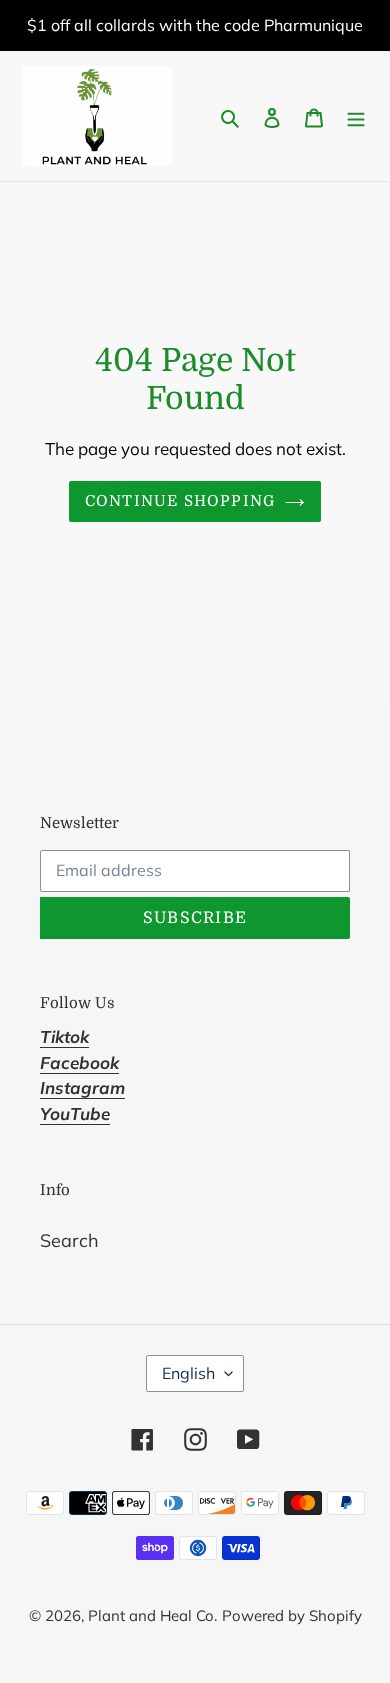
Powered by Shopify (292, 1615)
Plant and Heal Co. (152, 1615)
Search (69, 1240)
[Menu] (356, 116)
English (188, 1373)
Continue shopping (180, 501)
